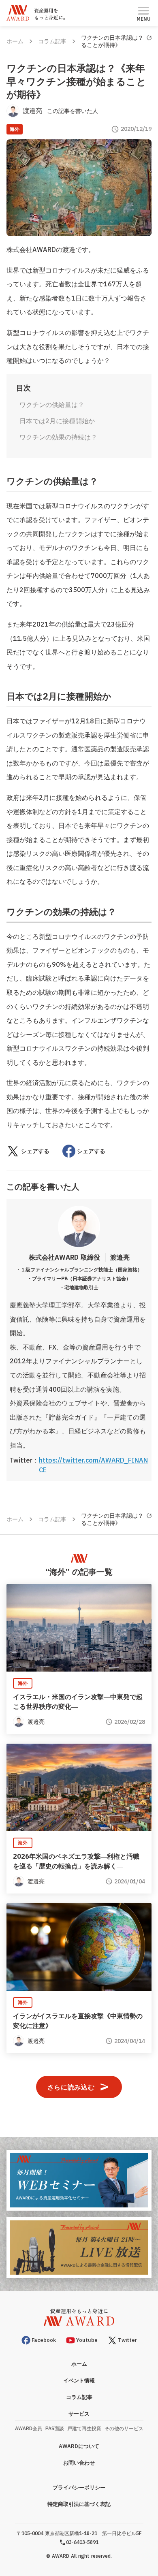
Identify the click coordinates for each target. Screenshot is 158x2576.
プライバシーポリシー (79, 2488)
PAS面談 (55, 2428)
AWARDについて (79, 2446)
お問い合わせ (79, 2463)
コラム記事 (52, 41)
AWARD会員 (29, 2428)
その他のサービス (124, 2428)
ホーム (15, 41)
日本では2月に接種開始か (57, 421)
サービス (79, 2414)
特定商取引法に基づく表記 (79, 2504)
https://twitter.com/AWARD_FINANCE (93, 1465)
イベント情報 (79, 2381)
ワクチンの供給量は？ (52, 405)
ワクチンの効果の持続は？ (58, 437)
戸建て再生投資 (84, 2428)
